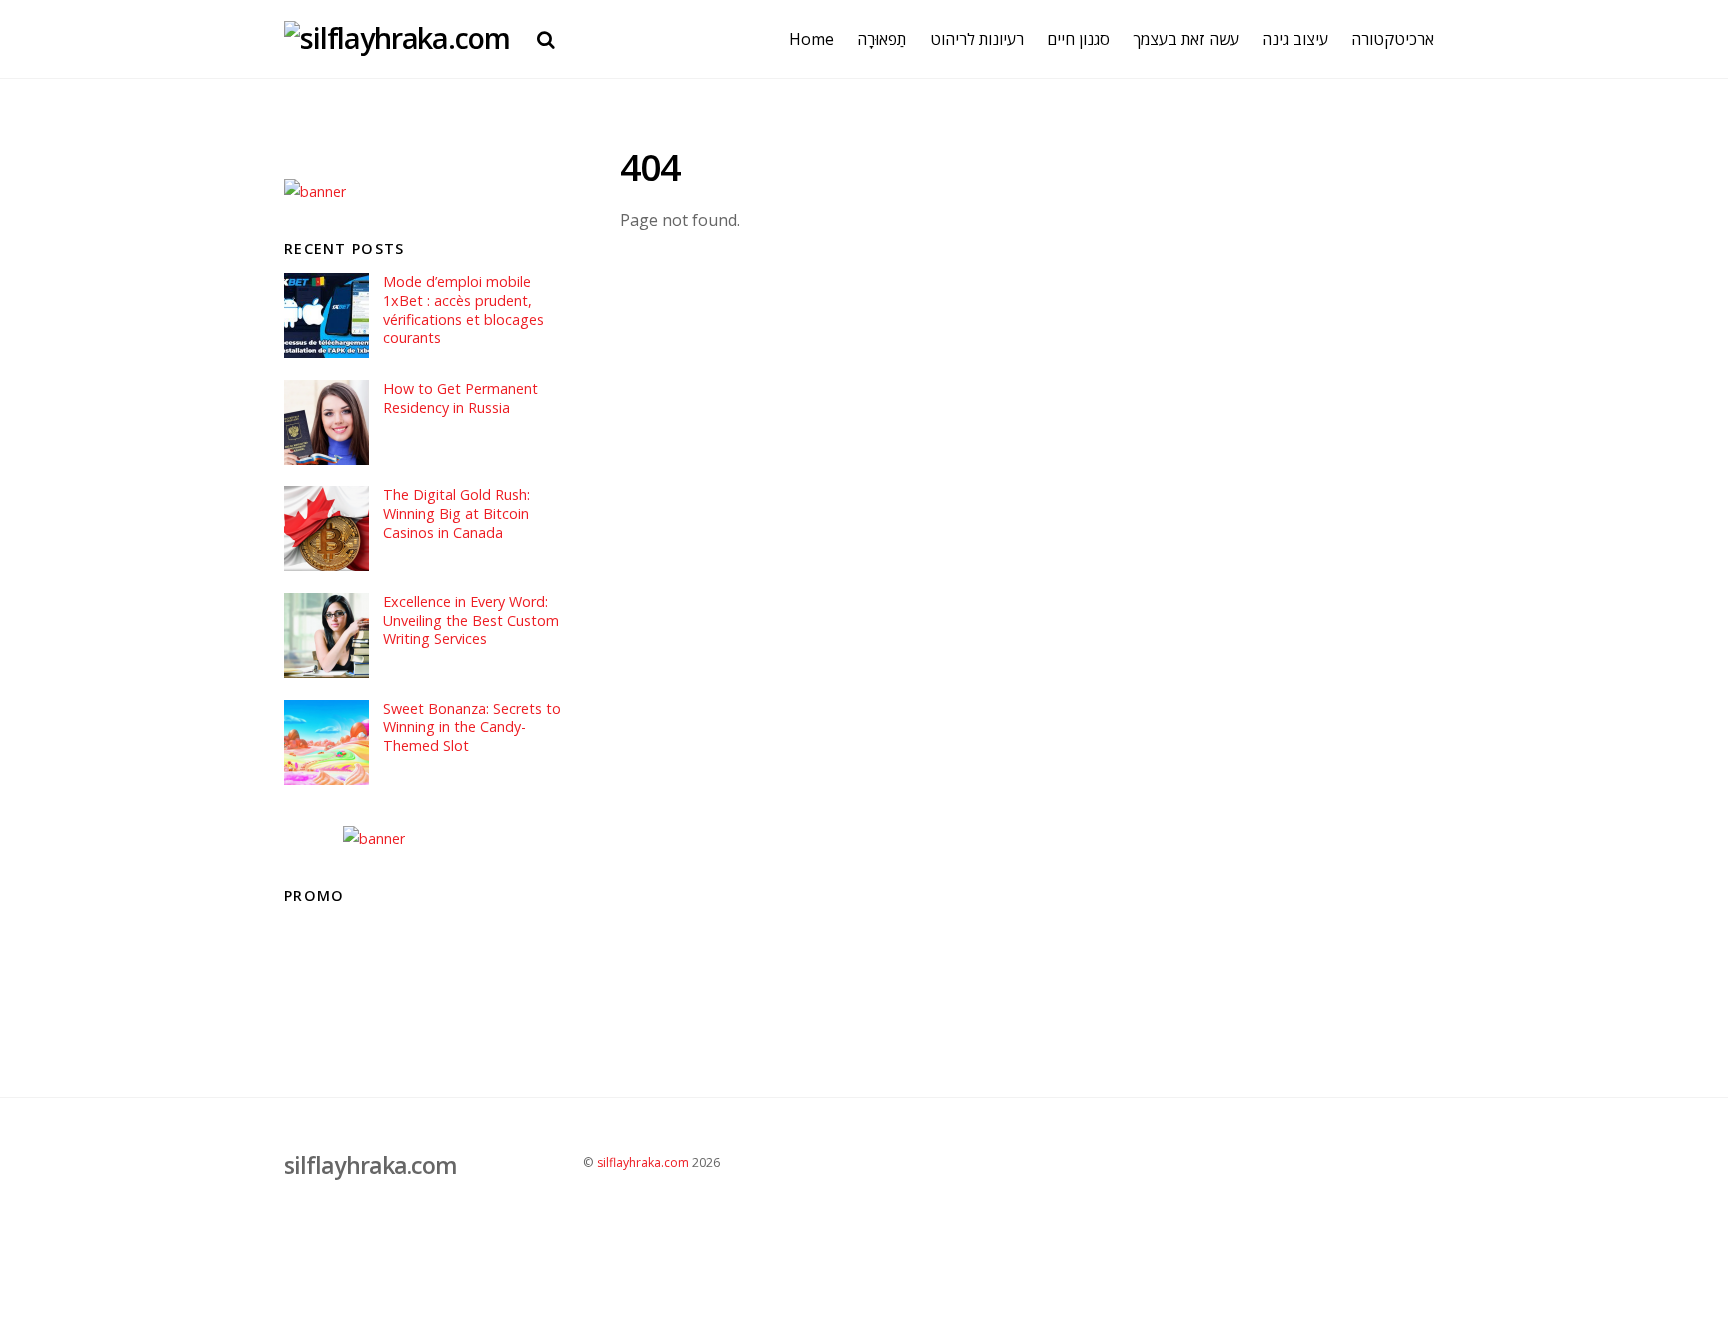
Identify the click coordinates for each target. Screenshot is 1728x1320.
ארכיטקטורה (1392, 39)
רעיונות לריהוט (977, 39)
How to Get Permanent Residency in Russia (460, 398)
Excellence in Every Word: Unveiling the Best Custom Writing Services (471, 620)
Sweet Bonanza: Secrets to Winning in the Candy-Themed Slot (472, 727)
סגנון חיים (1078, 39)
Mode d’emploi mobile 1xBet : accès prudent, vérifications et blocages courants (463, 310)
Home (811, 39)
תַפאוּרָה (881, 39)
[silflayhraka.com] (397, 37)
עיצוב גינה (1295, 39)
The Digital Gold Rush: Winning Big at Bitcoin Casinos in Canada (456, 513)
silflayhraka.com (643, 1162)
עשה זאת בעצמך (1186, 39)
